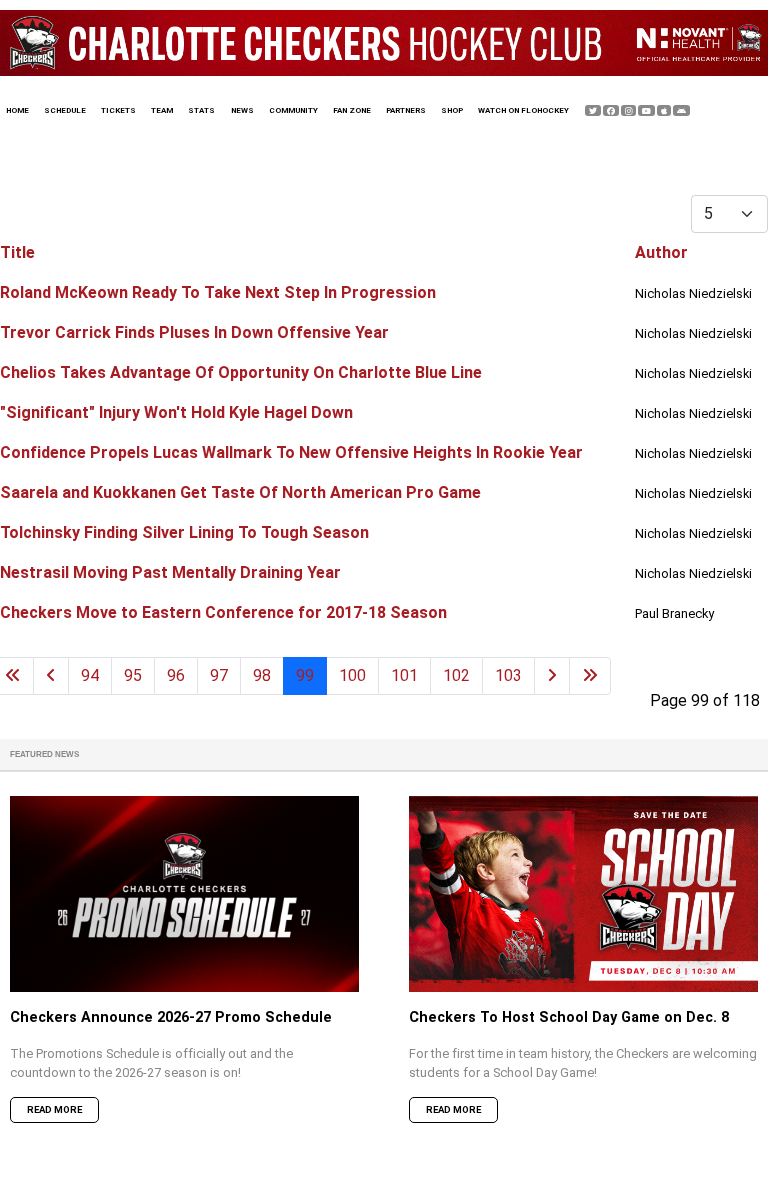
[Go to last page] (590, 676)
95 (133, 675)
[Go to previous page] (51, 676)
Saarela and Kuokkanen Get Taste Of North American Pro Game (240, 492)
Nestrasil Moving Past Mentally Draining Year (170, 572)
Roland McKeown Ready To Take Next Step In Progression (218, 292)
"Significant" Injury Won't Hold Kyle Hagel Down (176, 412)
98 (262, 675)
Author (661, 252)
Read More (54, 1109)
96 (176, 675)
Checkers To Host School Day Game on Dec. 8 (569, 1017)
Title (17, 252)
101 (404, 675)
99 (305, 675)
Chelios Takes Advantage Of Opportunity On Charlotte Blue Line (241, 372)
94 (90, 675)
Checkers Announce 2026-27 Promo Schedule (171, 1017)
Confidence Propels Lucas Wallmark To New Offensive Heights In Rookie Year (291, 452)
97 (219, 675)
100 (352, 675)
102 (456, 675)
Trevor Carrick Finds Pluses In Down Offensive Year (194, 332)
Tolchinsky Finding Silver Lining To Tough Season (184, 532)
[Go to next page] (552, 676)
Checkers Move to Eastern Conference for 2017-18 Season (223, 612)
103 (508, 675)
